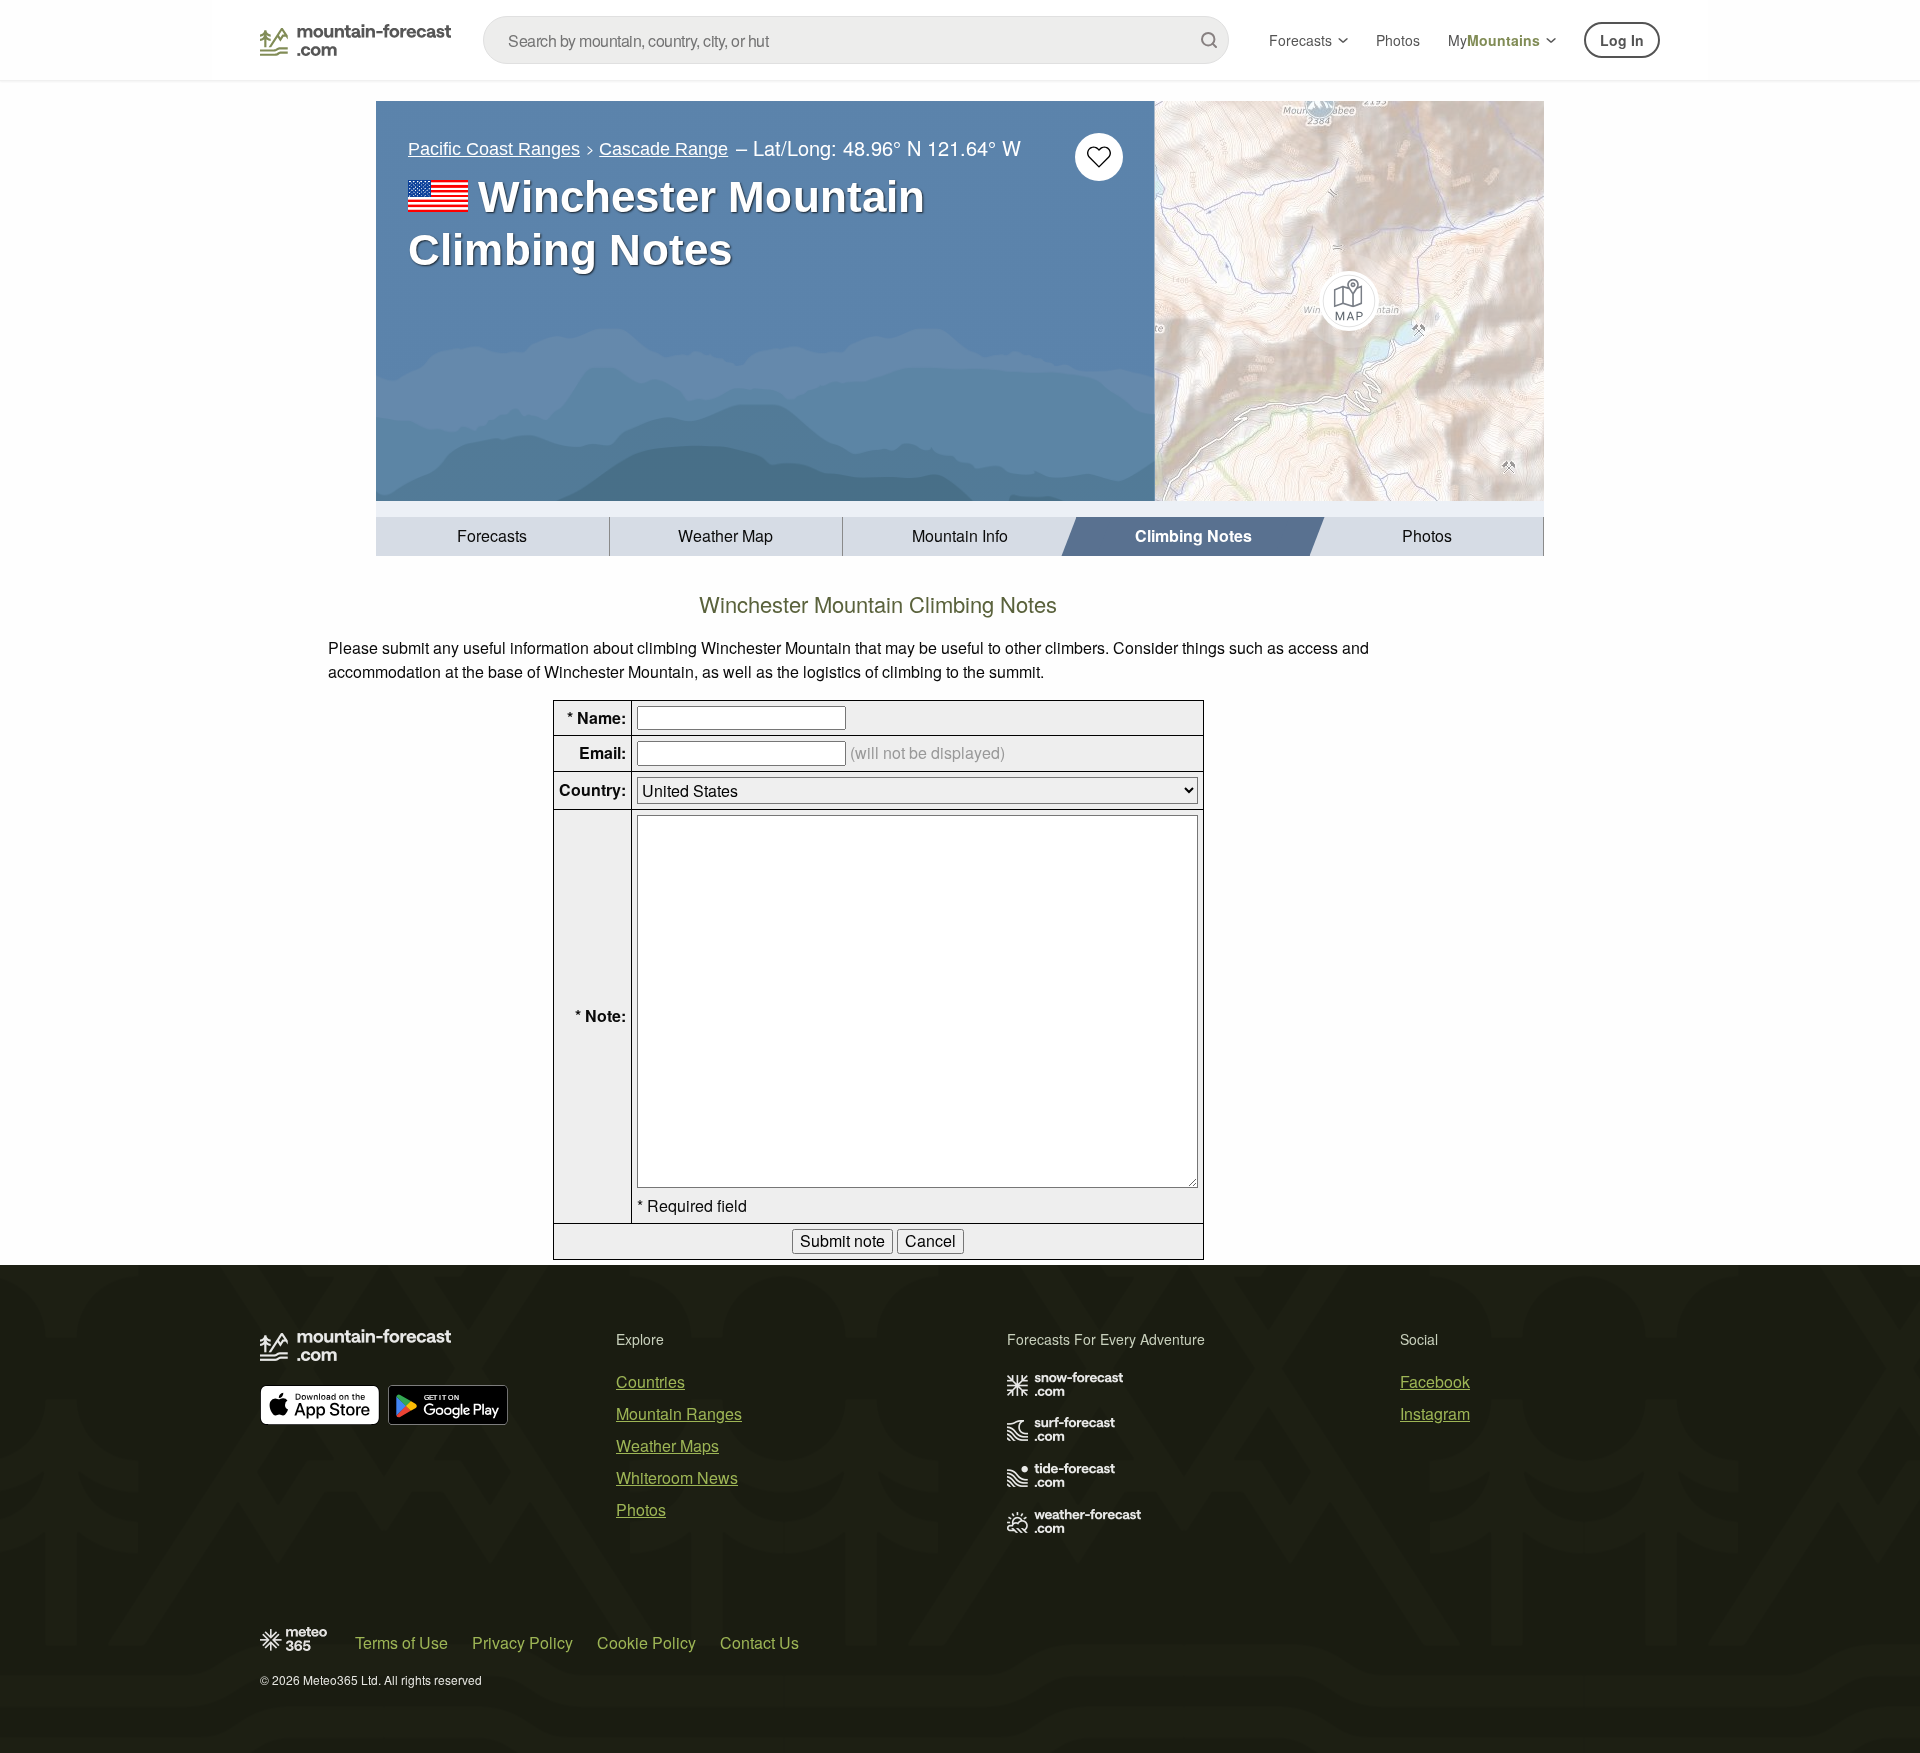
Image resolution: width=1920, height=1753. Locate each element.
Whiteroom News (677, 1477)
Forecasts (1300, 40)
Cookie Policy (646, 1642)
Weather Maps (667, 1445)
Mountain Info (960, 535)
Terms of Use (401, 1642)
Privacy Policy (522, 1642)
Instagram (1435, 1413)
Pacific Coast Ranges (494, 149)
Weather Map (725, 535)
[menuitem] (493, 536)
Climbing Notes (1193, 535)
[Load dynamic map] (1349, 301)
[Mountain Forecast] (355, 40)
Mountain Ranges (679, 1413)
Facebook (1435, 1381)
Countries (650, 1381)
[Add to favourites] (1099, 157)
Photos (1398, 40)
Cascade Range (663, 149)
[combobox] (856, 40)
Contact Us (759, 1642)
